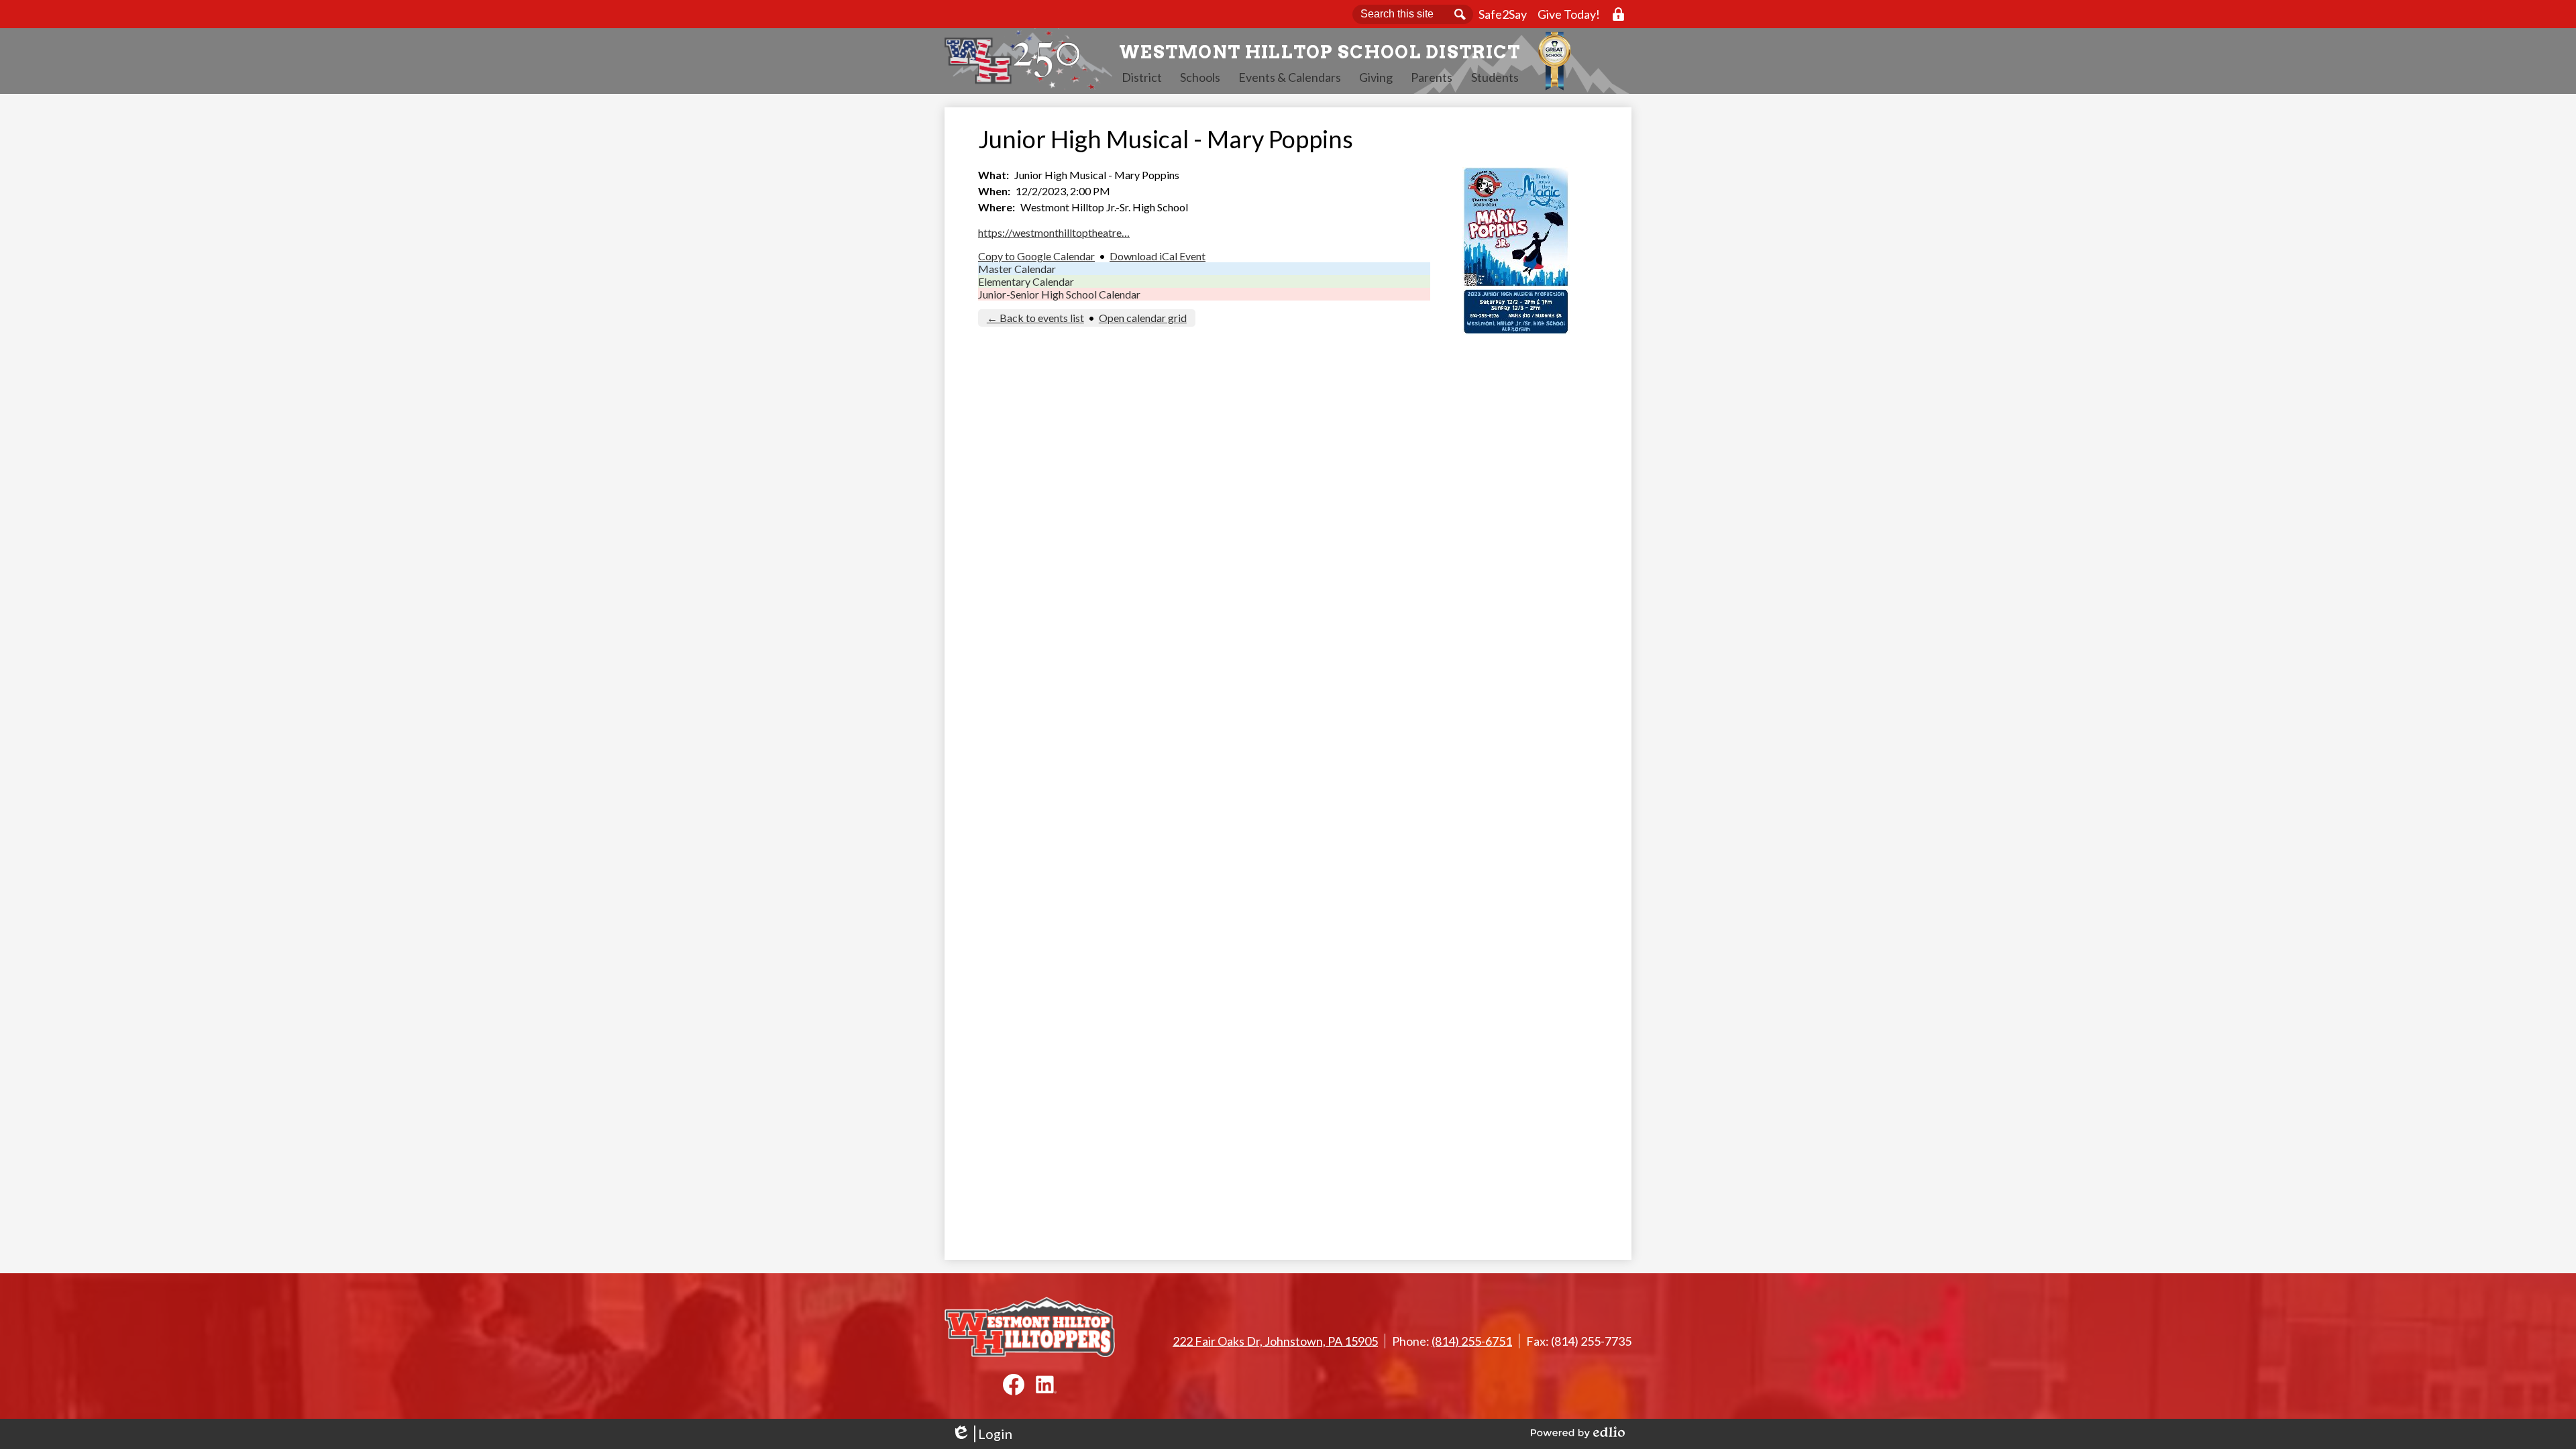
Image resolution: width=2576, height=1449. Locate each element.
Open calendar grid (1143, 318)
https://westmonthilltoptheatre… (1054, 232)
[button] (1142, 77)
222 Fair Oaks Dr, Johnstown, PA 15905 (1275, 1341)
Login (982, 1434)
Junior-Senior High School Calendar (1059, 294)
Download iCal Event (1158, 256)
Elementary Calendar (1026, 281)
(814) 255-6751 (1472, 1341)
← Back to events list (1035, 318)
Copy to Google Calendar (1036, 256)
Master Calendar (1017, 269)
